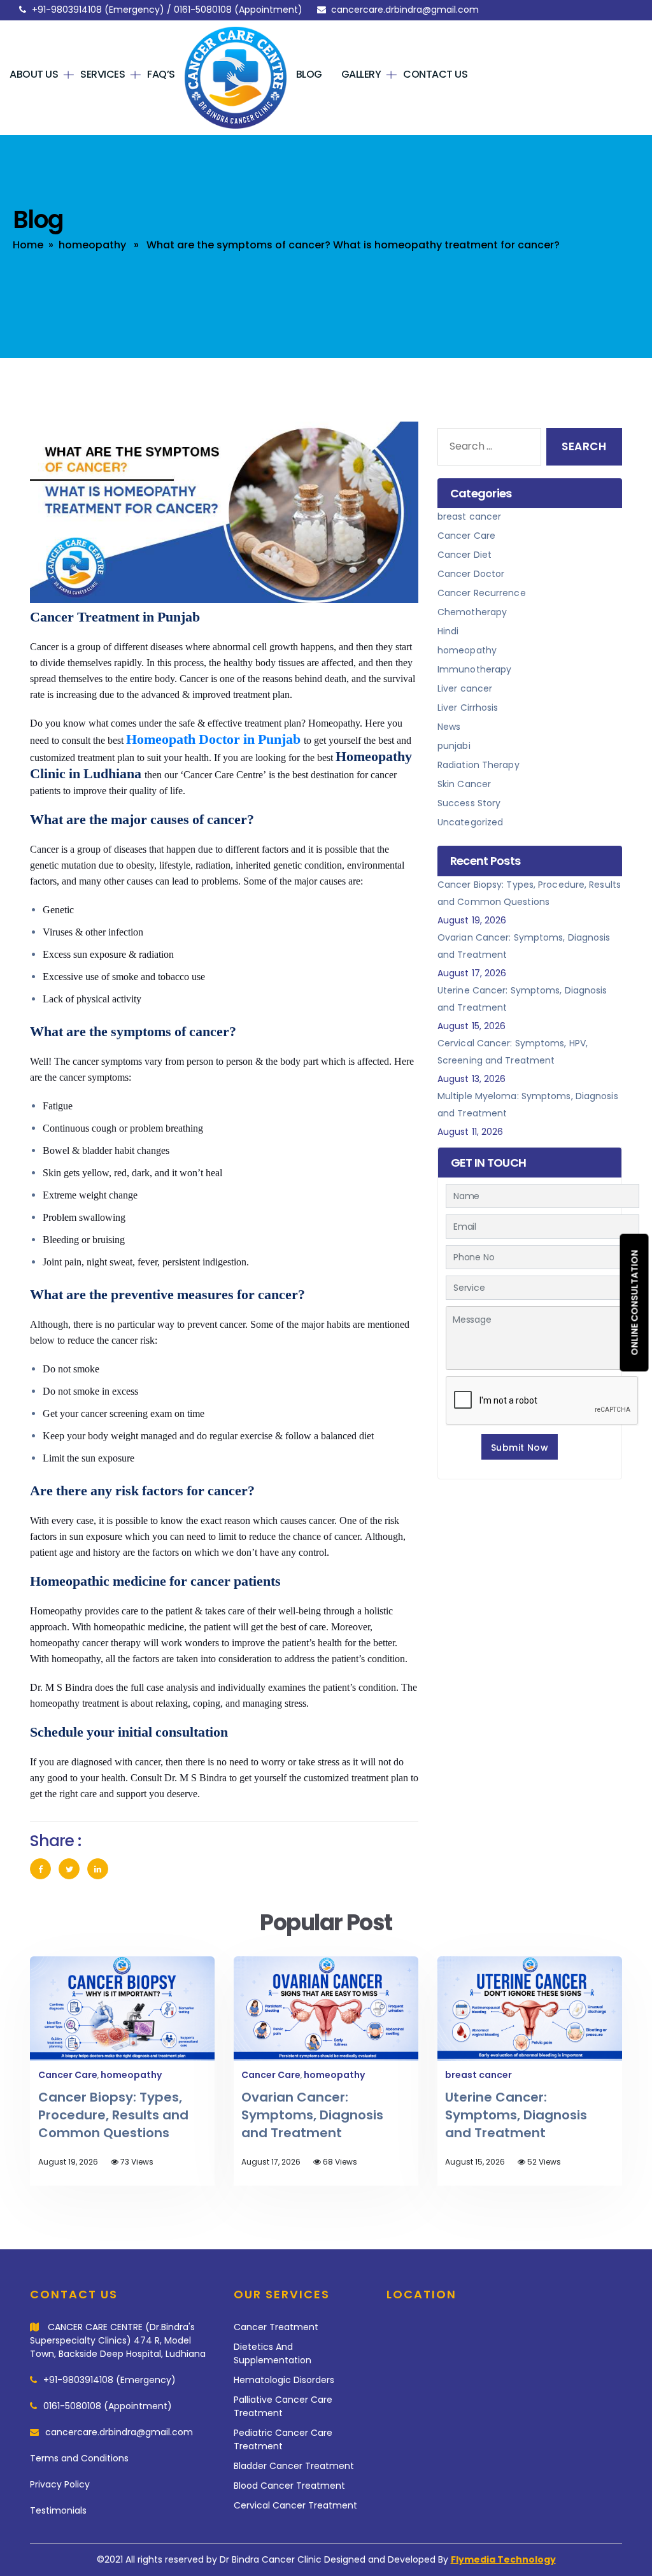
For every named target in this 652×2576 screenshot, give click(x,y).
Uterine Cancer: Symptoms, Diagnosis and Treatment (516, 2115)
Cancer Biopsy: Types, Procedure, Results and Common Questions (113, 2115)
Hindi (448, 631)
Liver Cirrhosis (468, 708)
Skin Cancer (464, 784)
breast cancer (469, 516)
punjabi (454, 746)
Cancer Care (466, 536)
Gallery (361, 74)
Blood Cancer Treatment (289, 2486)
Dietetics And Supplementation (273, 2353)
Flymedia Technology (503, 2559)
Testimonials (58, 2510)
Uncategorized (470, 822)
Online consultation (635, 1302)
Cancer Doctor (471, 574)
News (449, 727)
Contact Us (435, 74)
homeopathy (92, 245)
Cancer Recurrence (482, 593)
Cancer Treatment (276, 2327)
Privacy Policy (60, 2484)
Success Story (469, 803)
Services (103, 74)
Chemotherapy (472, 612)
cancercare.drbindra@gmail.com (405, 10)
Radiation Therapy (478, 765)
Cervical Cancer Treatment (295, 2505)
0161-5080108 (203, 10)
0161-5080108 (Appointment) (108, 2406)
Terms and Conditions (79, 2458)
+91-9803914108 (67, 10)
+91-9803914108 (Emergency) (110, 2380)
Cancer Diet (464, 555)
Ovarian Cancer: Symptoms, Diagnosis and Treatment (312, 2115)
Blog (309, 74)
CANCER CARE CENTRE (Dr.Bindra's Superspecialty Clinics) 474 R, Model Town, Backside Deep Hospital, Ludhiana (118, 2340)
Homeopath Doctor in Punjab (213, 739)
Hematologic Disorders (284, 2380)
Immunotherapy (474, 669)
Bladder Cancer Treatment (294, 2466)
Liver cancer (465, 688)
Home (208, 74)
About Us (34, 74)
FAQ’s (161, 74)
